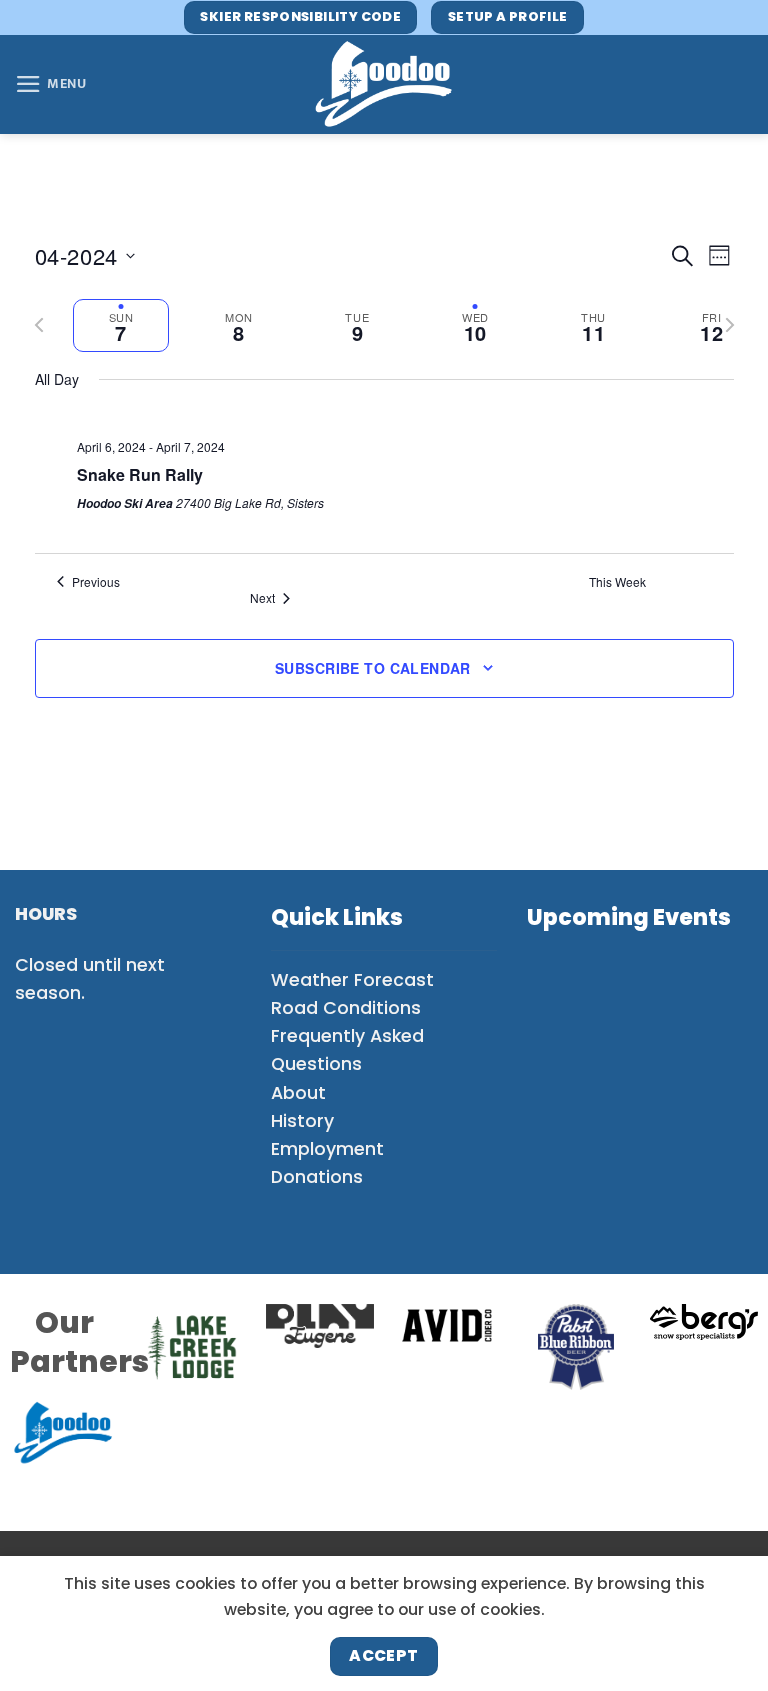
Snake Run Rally (140, 474)
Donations (317, 1177)
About (298, 1093)
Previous (96, 582)
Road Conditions (346, 1008)
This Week (617, 582)
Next (262, 598)
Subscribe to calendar (373, 668)
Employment (327, 1149)
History (302, 1121)
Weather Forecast (352, 980)
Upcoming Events (629, 917)
